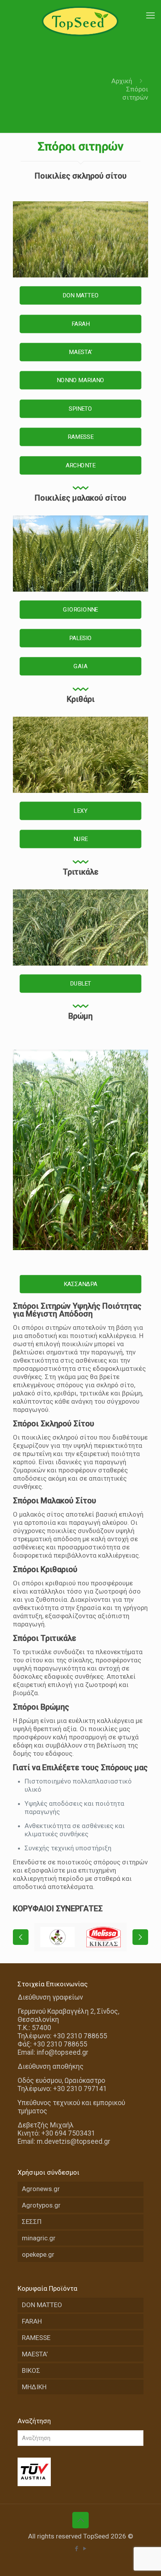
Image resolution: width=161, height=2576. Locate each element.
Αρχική (122, 81)
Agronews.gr (41, 2189)
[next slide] (140, 1937)
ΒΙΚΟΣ (31, 2370)
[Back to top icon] (80, 2520)
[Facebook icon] (76, 2549)
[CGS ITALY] (57, 1937)
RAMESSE (36, 2338)
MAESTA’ (35, 2354)
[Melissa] (104, 1937)
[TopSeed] (80, 21)
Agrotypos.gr (41, 2205)
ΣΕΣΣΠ (32, 2222)
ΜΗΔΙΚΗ (34, 2387)
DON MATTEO (42, 2305)
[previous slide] (21, 1937)
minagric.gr (39, 2238)
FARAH (32, 2321)
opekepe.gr (38, 2254)
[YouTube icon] (85, 2549)
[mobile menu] (150, 16)
